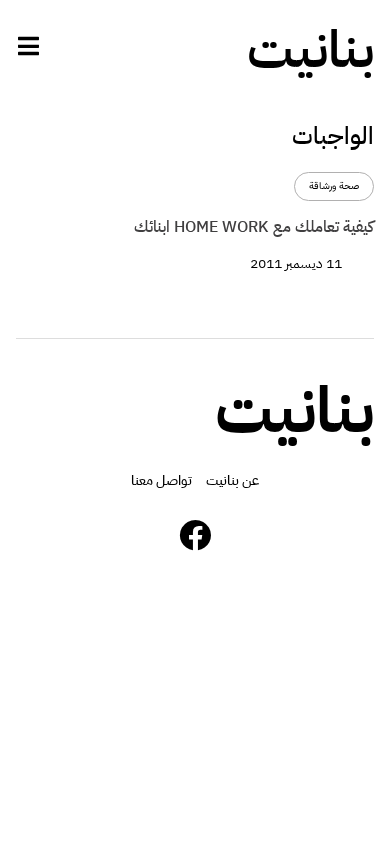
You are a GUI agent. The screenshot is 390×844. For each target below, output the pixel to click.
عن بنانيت (232, 480)
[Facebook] (195, 535)
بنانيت (310, 50)
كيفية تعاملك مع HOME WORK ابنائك (254, 227)
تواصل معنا (161, 480)
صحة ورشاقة (334, 186)
